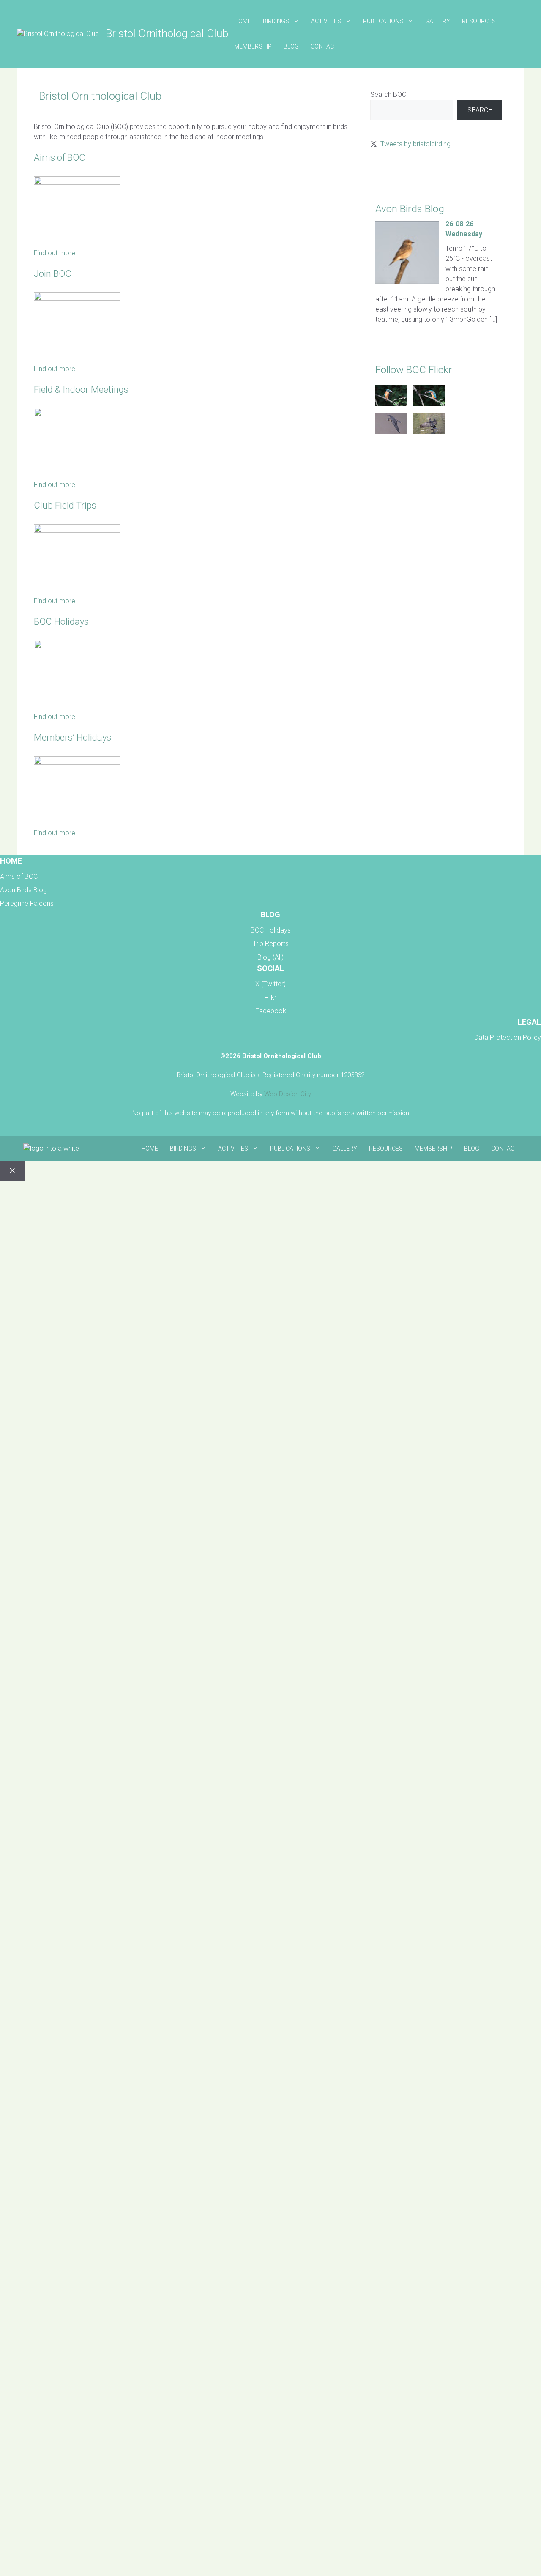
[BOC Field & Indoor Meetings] (77, 414)
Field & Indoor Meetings (81, 390)
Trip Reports (271, 944)
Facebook (271, 1011)
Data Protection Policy (508, 1038)
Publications (383, 21)
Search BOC (388, 94)
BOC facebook (392, 466)
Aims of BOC (60, 157)
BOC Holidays (61, 622)
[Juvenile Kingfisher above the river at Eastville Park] (391, 403)
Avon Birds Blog (23, 890)
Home (243, 21)
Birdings (276, 21)
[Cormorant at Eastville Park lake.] (429, 432)
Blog (291, 46)
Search (480, 110)
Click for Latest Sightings (407, 174)
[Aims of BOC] (77, 182)
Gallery (438, 21)
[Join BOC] (77, 298)
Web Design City (288, 1094)
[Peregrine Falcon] (391, 432)
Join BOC (53, 274)
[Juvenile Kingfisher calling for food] (429, 403)
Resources (479, 21)
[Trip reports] (77, 530)
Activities (326, 21)
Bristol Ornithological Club (167, 33)
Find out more (55, 253)
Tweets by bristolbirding (415, 144)
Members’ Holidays (72, 737)
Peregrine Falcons (27, 904)
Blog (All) (270, 957)
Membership (253, 46)
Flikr (270, 997)
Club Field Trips (65, 505)
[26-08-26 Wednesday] (407, 282)
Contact (324, 46)
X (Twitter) (270, 984)
